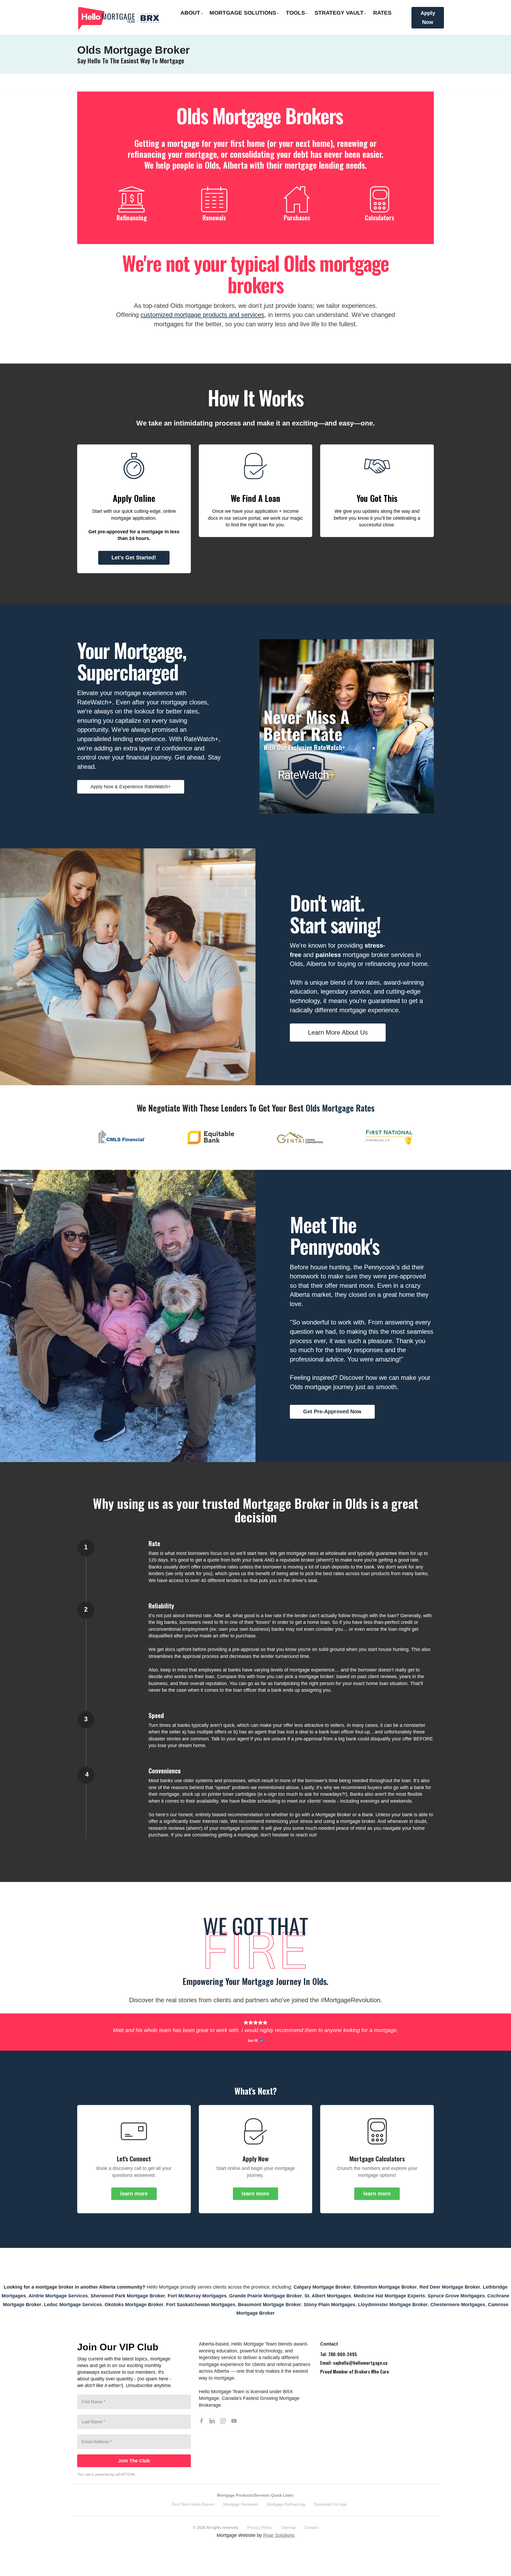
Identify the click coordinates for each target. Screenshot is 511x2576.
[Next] (425, 1140)
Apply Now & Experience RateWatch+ (131, 787)
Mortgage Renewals (241, 2512)
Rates (382, 13)
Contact (311, 2535)
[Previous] (86, 1140)
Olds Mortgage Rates (340, 1108)
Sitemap (289, 2535)
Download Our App (330, 2512)
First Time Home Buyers (193, 2512)
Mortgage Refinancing (286, 2512)
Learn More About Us (338, 1032)
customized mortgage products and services (202, 315)
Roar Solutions (279, 2543)
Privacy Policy (260, 2535)
